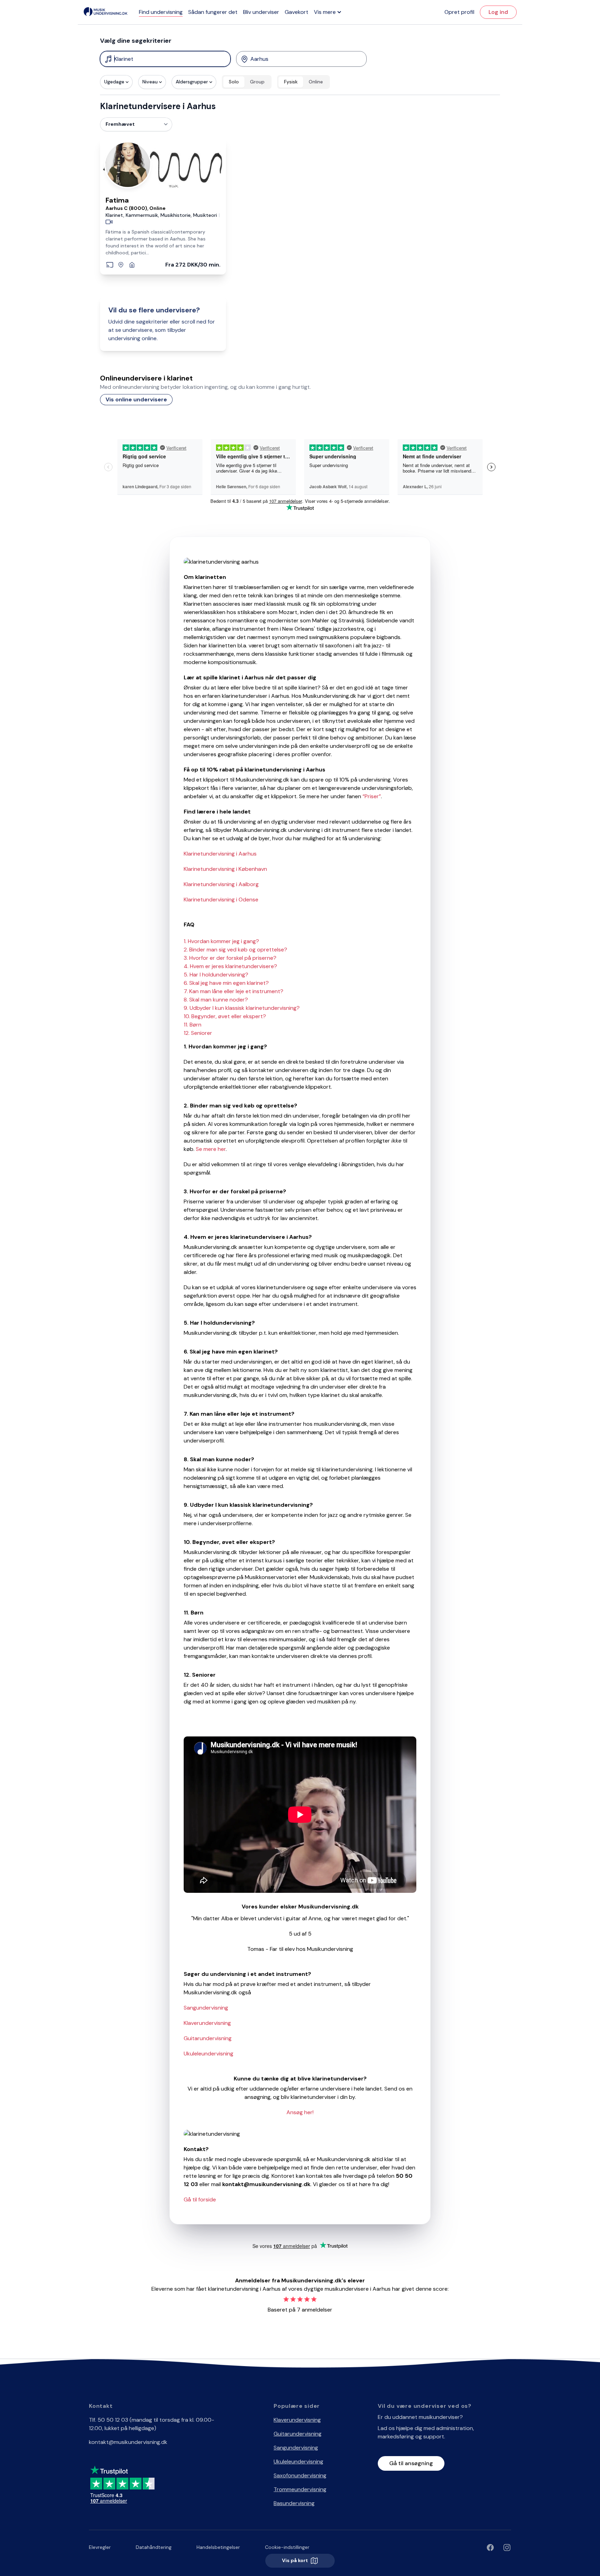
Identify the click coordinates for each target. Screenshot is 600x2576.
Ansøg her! (300, 2112)
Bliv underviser (261, 12)
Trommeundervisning (300, 2489)
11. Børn (193, 1025)
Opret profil (459, 12)
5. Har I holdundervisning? (216, 975)
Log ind (498, 12)
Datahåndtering (154, 2547)
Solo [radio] (234, 82)
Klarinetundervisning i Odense (221, 899)
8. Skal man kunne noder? (216, 1000)
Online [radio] (316, 82)
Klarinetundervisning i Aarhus (220, 854)
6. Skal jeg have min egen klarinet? (226, 983)
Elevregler (100, 2547)
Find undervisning (161, 12)
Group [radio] (257, 82)
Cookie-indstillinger (287, 2547)
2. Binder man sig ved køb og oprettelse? (235, 950)
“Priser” (372, 796)
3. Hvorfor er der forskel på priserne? (230, 958)
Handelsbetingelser (218, 2547)
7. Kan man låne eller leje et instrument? (234, 991)
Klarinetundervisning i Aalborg (221, 884)
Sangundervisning (206, 2008)
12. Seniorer (198, 1033)
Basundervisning (294, 2503)
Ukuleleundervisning (209, 2054)
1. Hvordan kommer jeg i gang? (221, 941)
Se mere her (211, 1149)
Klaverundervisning (207, 2023)
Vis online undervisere (136, 399)
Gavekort (297, 12)
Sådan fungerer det (213, 12)
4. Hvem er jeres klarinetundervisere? (230, 966)
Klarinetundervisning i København (225, 869)
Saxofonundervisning (300, 2475)
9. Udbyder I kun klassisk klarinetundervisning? (242, 1008)
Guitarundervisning (208, 2038)
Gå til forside (200, 2199)
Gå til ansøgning (411, 2463)
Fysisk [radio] (291, 82)
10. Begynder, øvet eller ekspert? (225, 1016)
